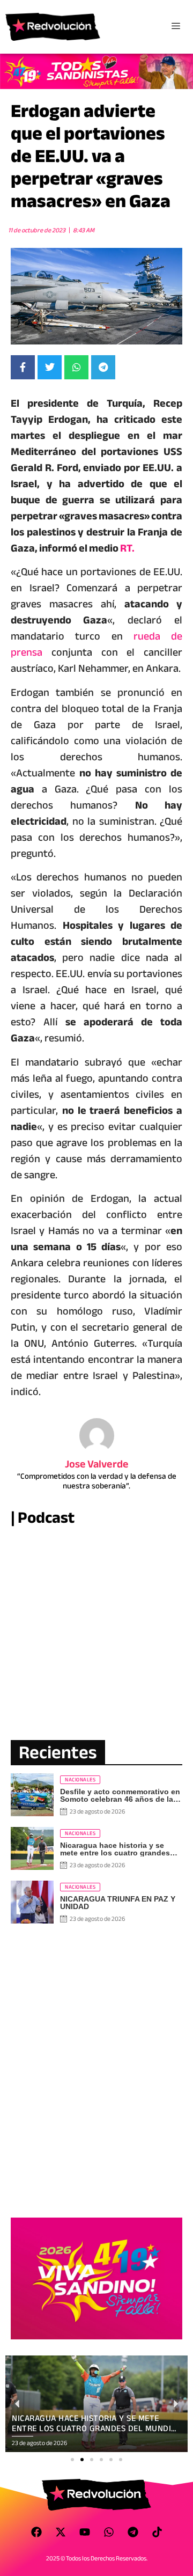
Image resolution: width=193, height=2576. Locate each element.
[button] (72, 2460)
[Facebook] (36, 2532)
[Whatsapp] (109, 2532)
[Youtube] (85, 2532)
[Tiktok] (157, 2532)
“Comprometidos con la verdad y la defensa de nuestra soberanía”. (97, 1481)
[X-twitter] (61, 2532)
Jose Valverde (97, 1464)
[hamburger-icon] (176, 27)
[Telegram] (133, 2532)
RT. (127, 548)
